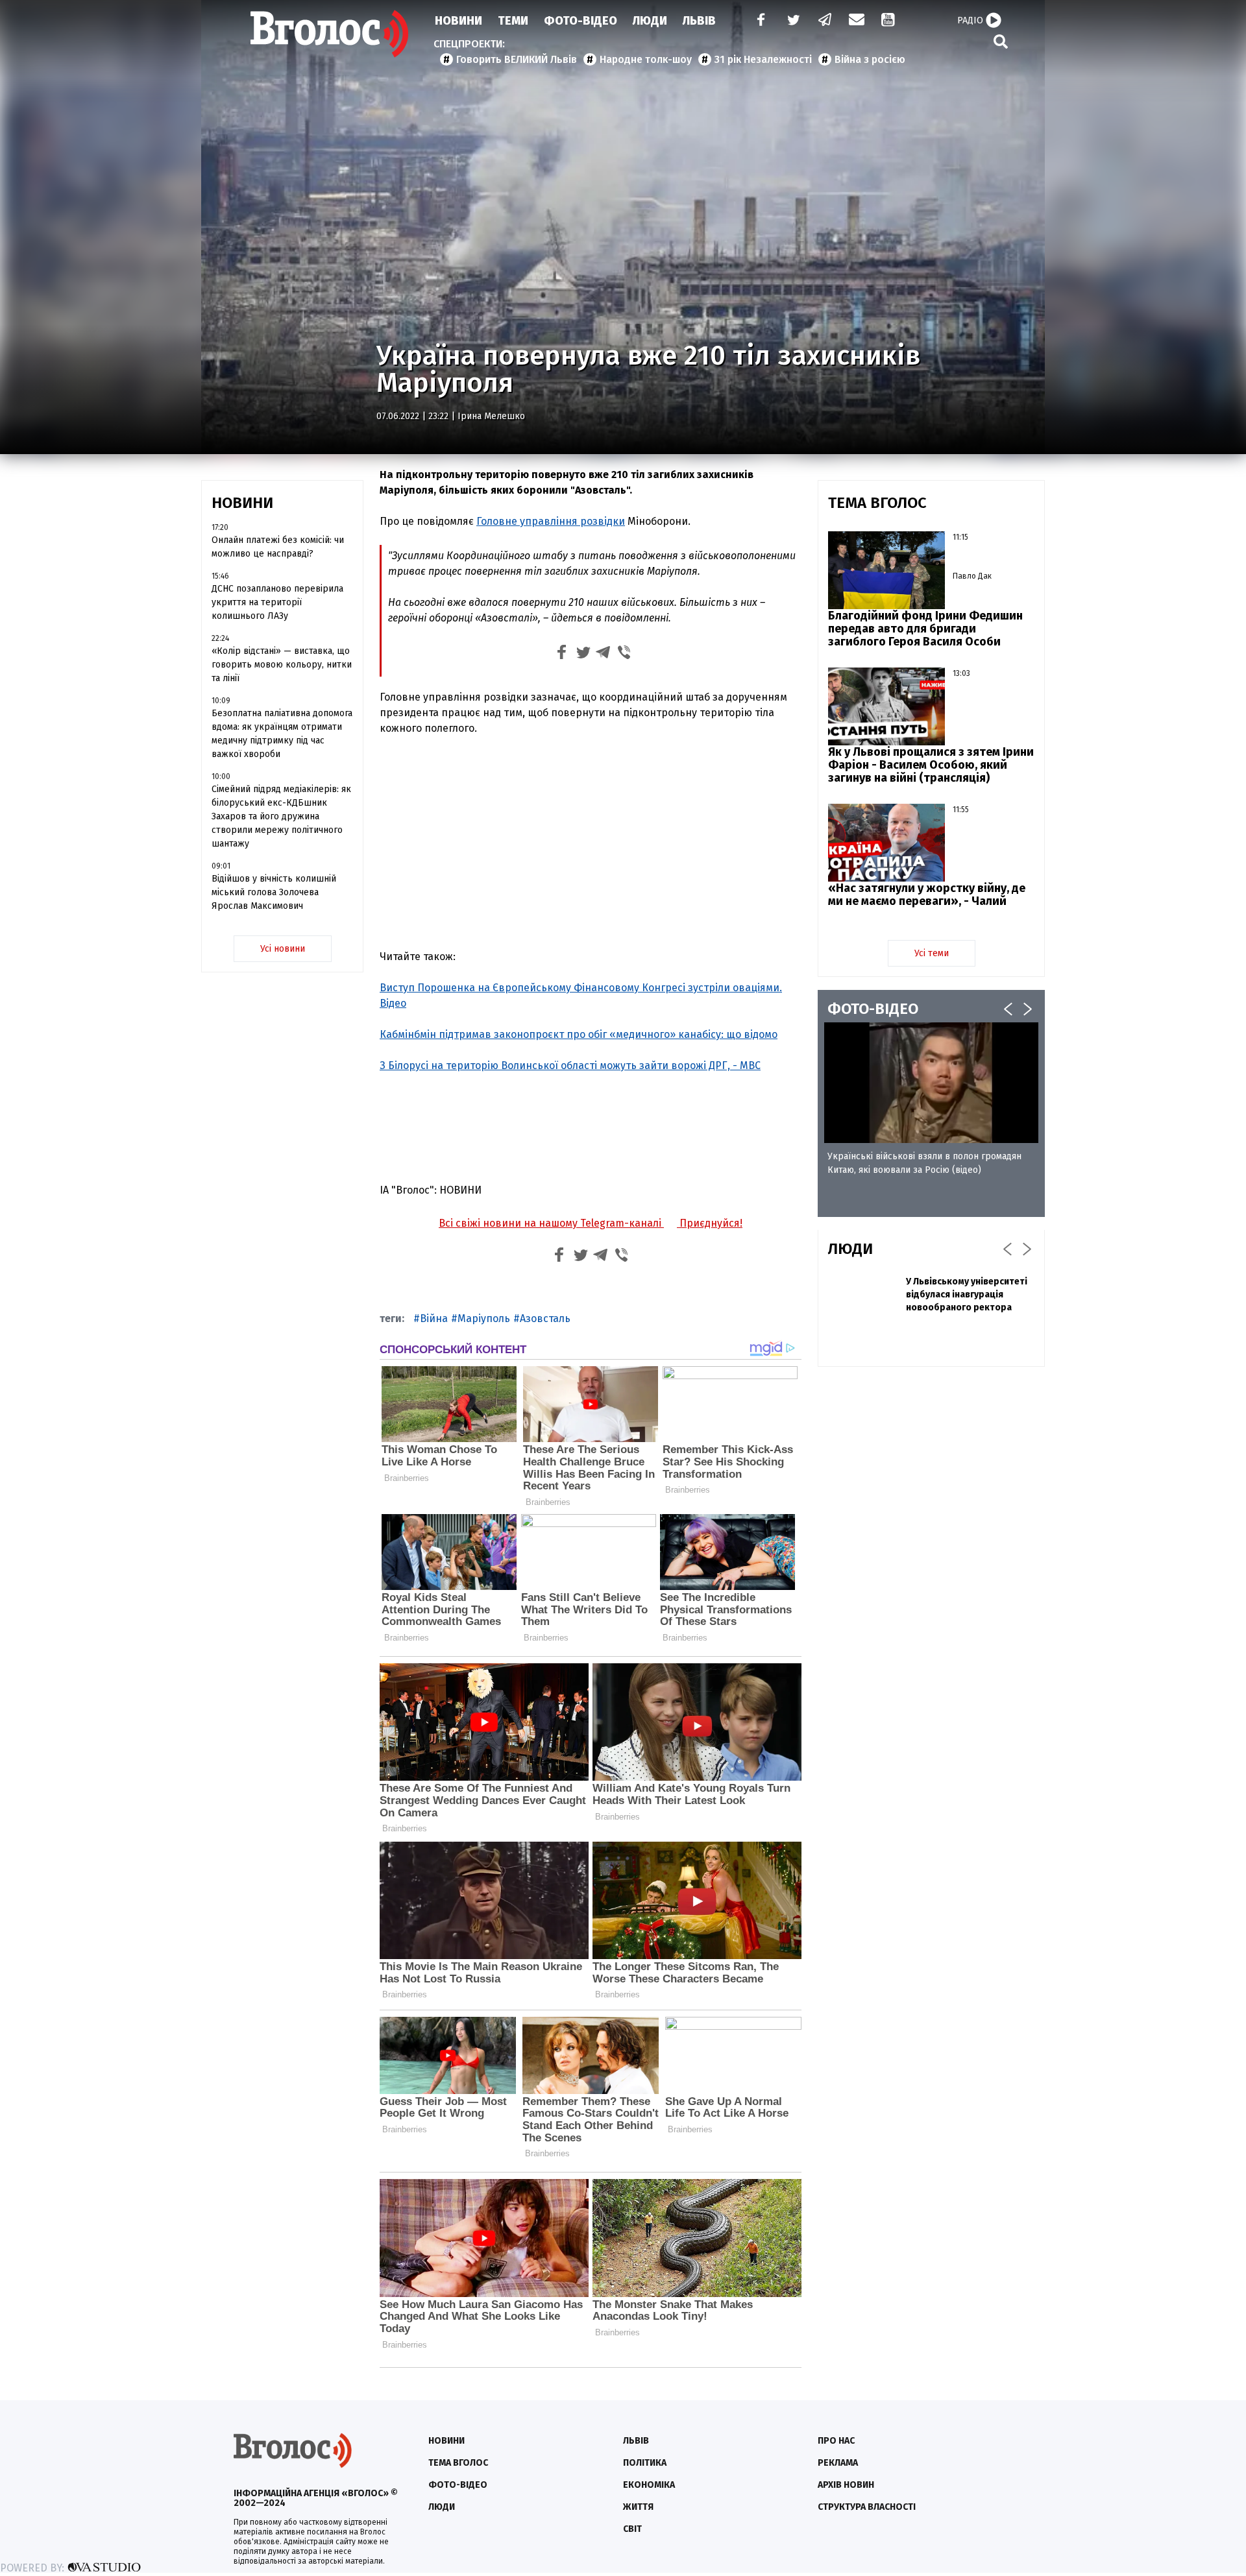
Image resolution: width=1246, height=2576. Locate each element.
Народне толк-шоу (646, 59)
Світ (632, 2529)
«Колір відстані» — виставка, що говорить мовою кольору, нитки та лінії (282, 665)
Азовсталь (545, 1318)
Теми (513, 21)
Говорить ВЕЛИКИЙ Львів (517, 59)
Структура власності (867, 2507)
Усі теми (932, 953)
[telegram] (825, 21)
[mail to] (857, 21)
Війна (434, 1318)
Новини (458, 21)
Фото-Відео (580, 21)
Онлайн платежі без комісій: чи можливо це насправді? (278, 547)
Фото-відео (458, 2485)
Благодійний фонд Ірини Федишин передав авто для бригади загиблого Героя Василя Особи (925, 629)
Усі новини (283, 949)
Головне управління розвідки (551, 521)
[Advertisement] (591, 843)
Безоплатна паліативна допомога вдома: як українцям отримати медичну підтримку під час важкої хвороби (282, 734)
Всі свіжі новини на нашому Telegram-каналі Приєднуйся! (591, 1223)
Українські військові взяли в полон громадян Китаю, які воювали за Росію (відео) (924, 1163)
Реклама (838, 2463)
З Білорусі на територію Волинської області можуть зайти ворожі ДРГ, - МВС (570, 1065)
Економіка (649, 2485)
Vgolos (330, 34)
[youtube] (889, 21)
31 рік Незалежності (763, 59)
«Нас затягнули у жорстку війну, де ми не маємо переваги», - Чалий (927, 895)
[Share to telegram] (604, 654)
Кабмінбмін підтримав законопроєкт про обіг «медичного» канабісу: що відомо (579, 1034)
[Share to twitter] (583, 654)
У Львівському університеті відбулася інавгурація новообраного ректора (967, 1294)
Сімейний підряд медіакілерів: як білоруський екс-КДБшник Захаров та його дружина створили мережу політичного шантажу (281, 816)
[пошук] (1001, 41)
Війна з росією (870, 59)
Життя (638, 2507)
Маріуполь (484, 1318)
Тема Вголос (458, 2463)
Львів (699, 21)
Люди (650, 21)
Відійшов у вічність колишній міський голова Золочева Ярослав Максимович (274, 892)
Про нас (836, 2441)
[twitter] (793, 21)
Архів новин (846, 2485)
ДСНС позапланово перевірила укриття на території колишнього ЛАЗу (277, 602)
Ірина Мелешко (491, 416)
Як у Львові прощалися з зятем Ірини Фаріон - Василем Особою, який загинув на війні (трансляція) (931, 765)
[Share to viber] (624, 654)
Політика (645, 2463)
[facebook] (758, 21)
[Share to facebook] (562, 654)
